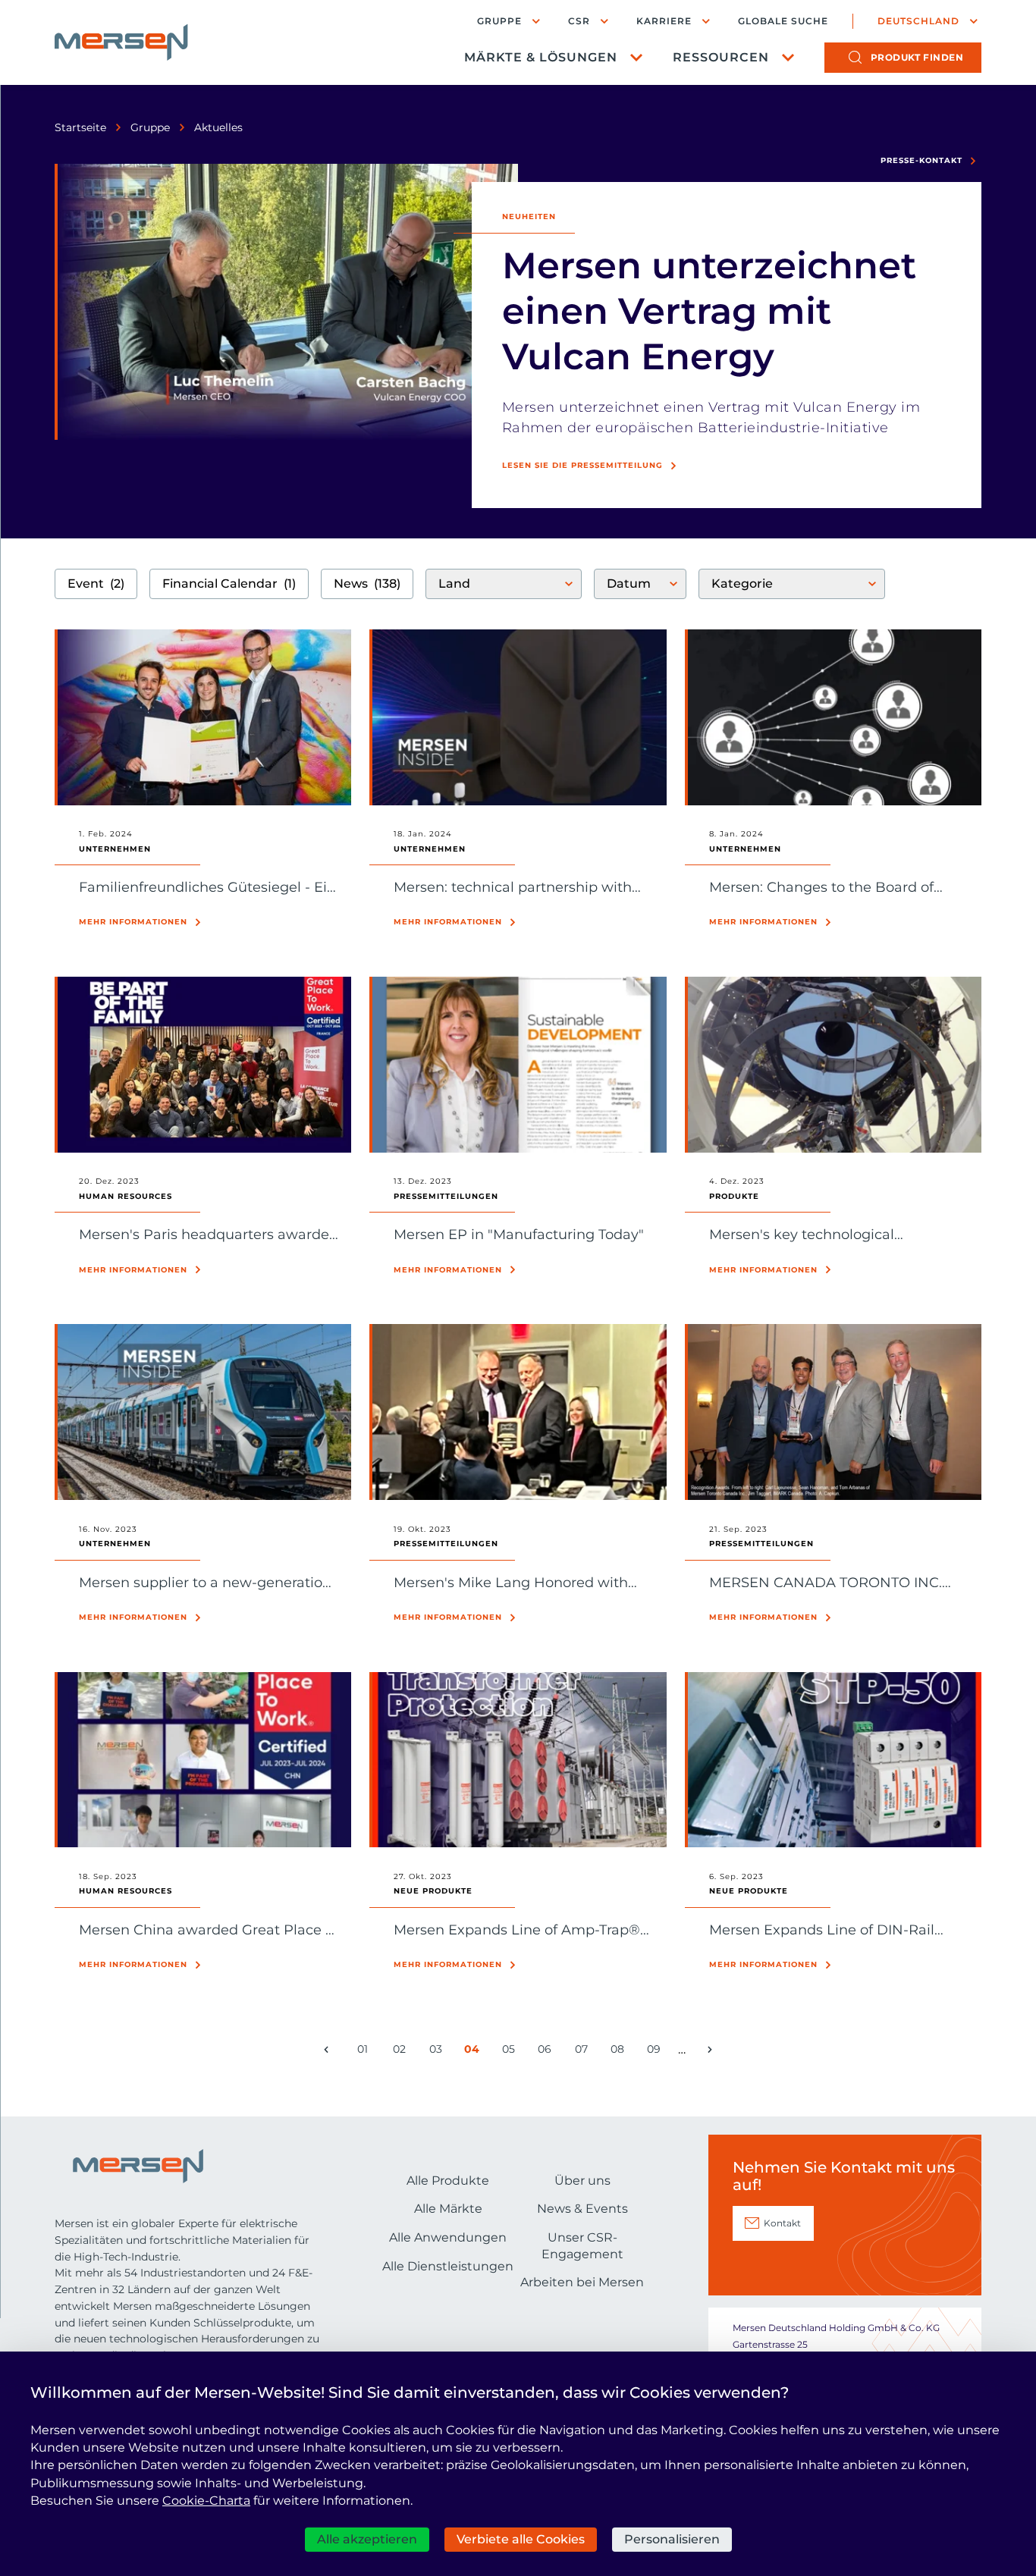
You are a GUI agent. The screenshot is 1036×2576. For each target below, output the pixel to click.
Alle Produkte (448, 2181)
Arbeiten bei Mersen (582, 2282)
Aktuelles (218, 127)
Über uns (582, 2181)
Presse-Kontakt (921, 160)
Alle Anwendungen (448, 2237)
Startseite (80, 127)
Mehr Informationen (133, 922)
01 (366, 2052)
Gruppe (499, 21)
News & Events (582, 2209)
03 (438, 2052)
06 (547, 2052)
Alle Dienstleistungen (448, 2266)
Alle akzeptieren (367, 2539)
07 (584, 2052)
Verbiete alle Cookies (521, 2539)
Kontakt (782, 2223)
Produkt (917, 57)
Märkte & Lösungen (541, 57)
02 (402, 2052)
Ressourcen (721, 57)
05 (511, 2052)
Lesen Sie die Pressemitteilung (582, 465)
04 (474, 2052)
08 (620, 2052)
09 (656, 2052)
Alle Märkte (448, 2209)
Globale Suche (783, 21)
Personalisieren (672, 2539)
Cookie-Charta (206, 2501)
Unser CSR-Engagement (582, 2246)
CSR (579, 21)
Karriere (664, 21)
